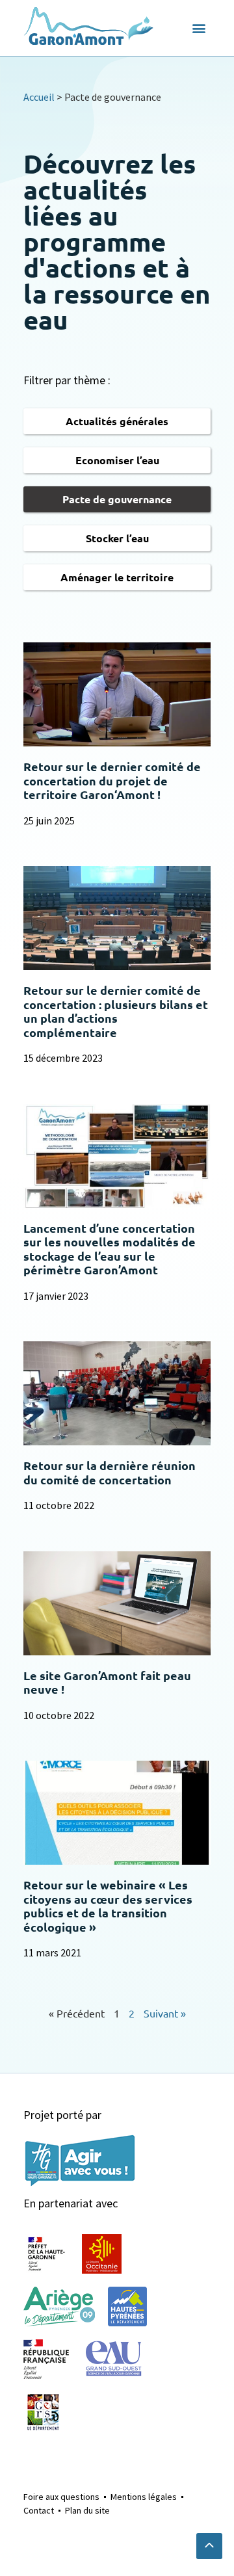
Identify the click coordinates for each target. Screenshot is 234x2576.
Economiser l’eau (117, 460)
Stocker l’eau (117, 538)
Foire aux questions (61, 2497)
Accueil (39, 97)
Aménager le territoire (117, 577)
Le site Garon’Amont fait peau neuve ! (107, 1682)
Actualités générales (117, 421)
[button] (199, 28)
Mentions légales (144, 2497)
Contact (39, 2510)
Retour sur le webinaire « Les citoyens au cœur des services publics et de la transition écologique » (108, 1906)
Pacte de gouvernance (117, 499)
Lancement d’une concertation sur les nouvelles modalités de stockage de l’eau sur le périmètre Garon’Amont (110, 1249)
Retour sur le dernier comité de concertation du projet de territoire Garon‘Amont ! (112, 780)
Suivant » (165, 2013)
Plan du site (87, 2510)
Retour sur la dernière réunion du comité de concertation (110, 1472)
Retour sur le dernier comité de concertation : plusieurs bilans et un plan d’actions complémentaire (116, 1011)
